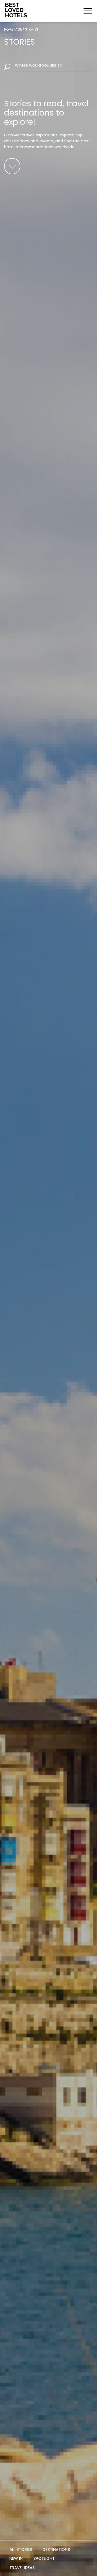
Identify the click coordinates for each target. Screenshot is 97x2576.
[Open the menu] (88, 11)
